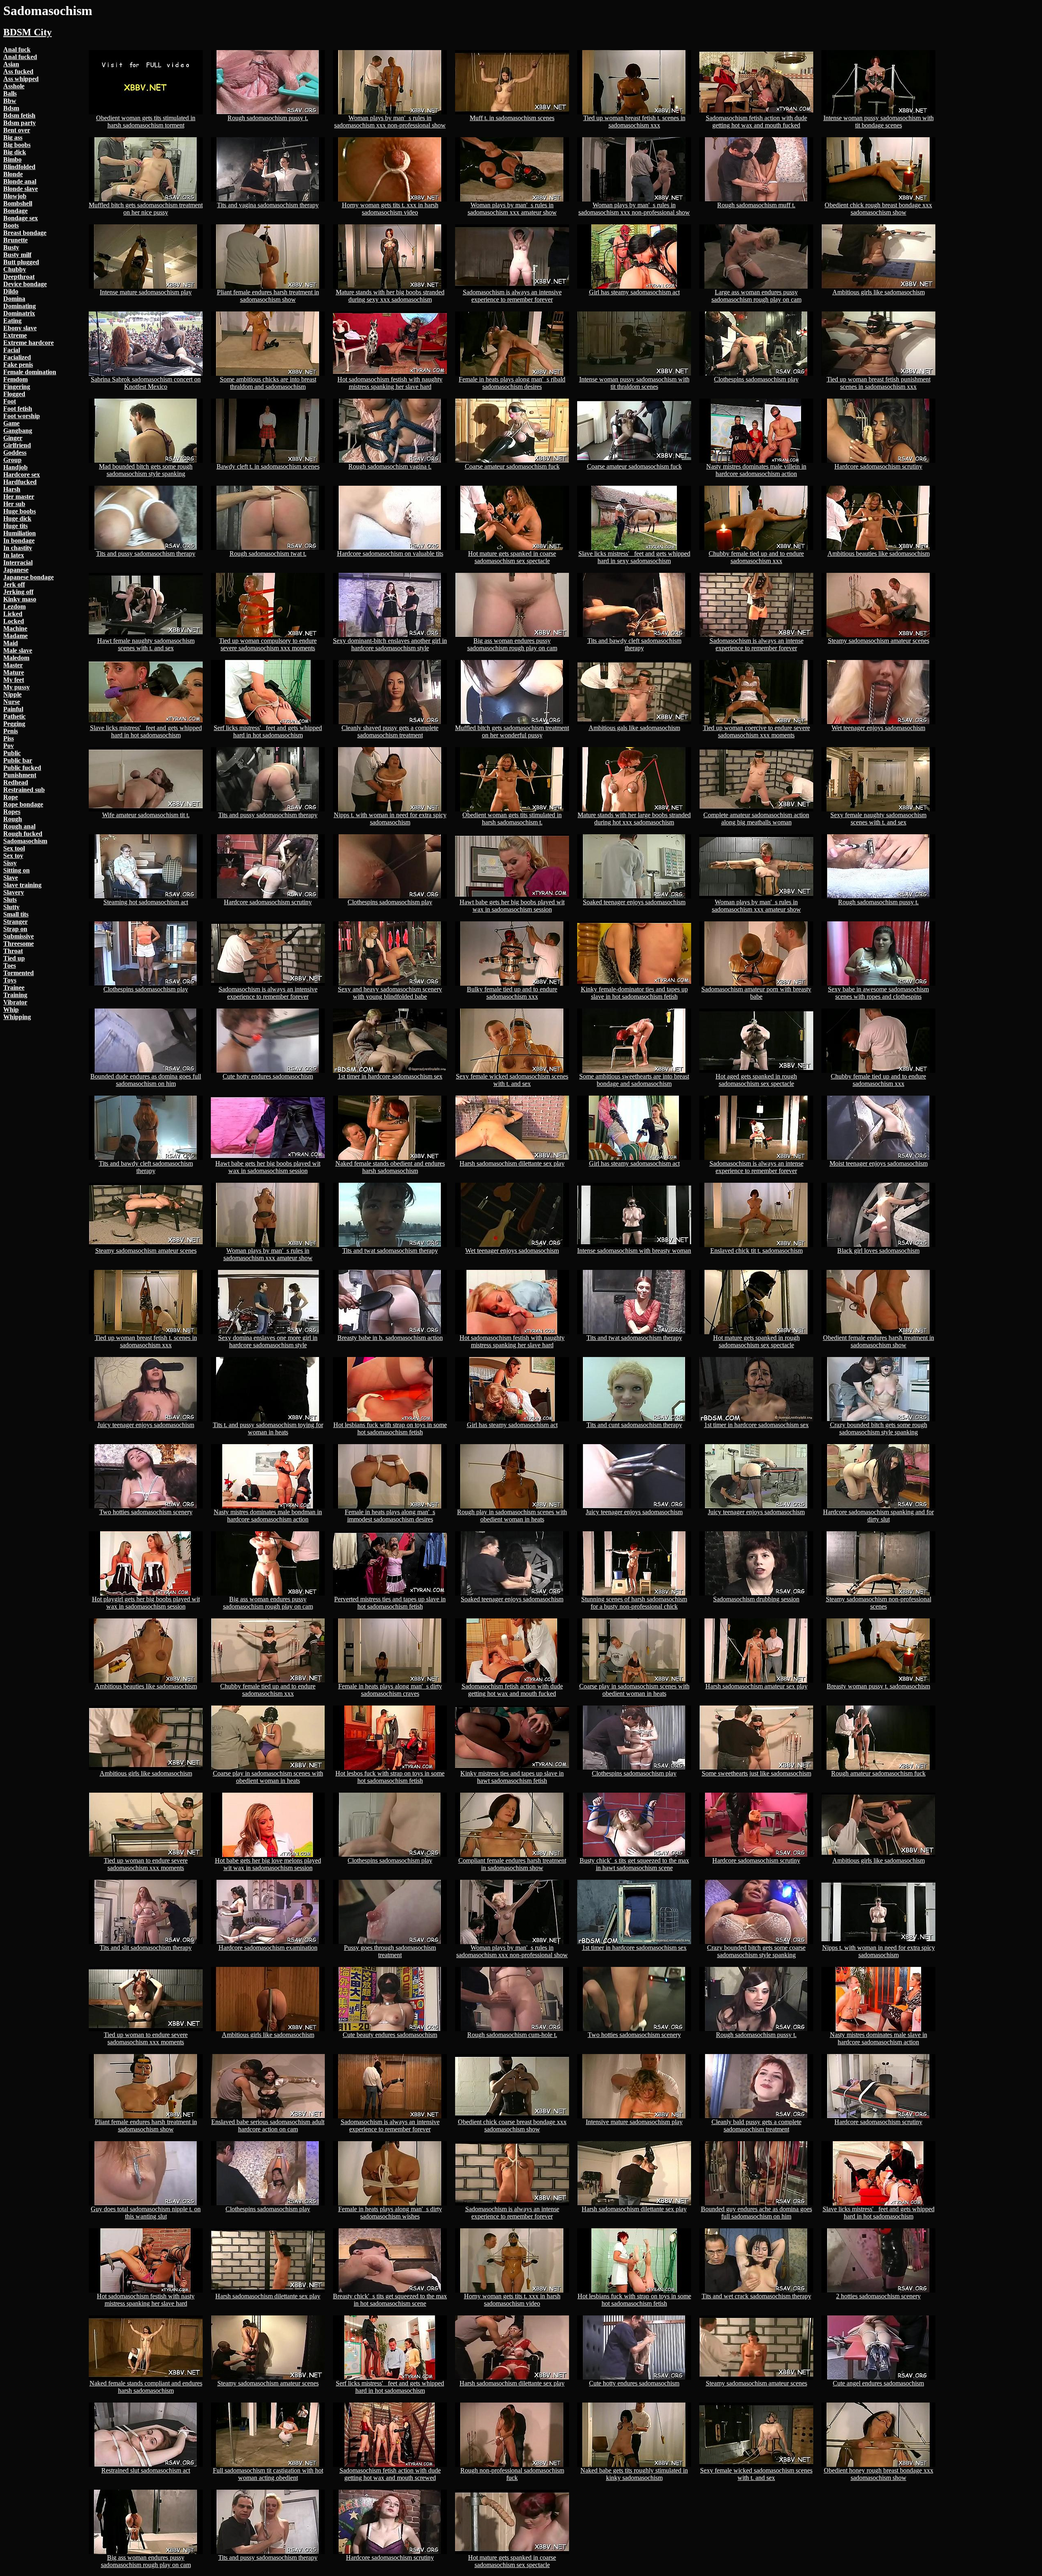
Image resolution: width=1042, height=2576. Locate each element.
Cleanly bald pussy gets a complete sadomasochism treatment (756, 2125)
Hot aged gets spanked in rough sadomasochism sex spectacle (756, 1080)
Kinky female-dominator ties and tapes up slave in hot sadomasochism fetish (634, 993)
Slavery (14, 892)
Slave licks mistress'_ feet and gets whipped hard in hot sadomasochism (146, 731)
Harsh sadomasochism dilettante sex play (512, 1163)
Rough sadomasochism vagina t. (390, 466)
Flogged (14, 394)
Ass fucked (18, 71)
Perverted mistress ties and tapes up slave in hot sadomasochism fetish (390, 1603)
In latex (14, 555)
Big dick (15, 152)
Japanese (16, 570)
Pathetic (14, 716)
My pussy (16, 687)
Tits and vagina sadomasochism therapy (268, 205)
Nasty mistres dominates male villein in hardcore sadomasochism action (756, 470)
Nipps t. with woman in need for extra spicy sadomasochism (390, 819)
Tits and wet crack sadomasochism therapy (756, 2296)
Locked (14, 621)
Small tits (16, 914)
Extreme (15, 335)
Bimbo (12, 159)
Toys (10, 980)
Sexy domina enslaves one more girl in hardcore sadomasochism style (268, 1341)
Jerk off (14, 584)
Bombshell (18, 203)
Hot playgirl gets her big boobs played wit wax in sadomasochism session (146, 1603)
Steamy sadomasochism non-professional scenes (879, 1603)
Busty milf (17, 255)
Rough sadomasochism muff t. (756, 205)
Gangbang (18, 431)
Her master (19, 497)
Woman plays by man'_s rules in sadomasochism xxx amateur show (512, 209)
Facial (12, 350)
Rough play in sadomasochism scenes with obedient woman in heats (512, 1516)
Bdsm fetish (19, 115)
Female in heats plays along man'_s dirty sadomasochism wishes (390, 2213)
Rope (11, 797)
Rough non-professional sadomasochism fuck (512, 2474)
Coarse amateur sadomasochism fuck (512, 466)
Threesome (19, 944)
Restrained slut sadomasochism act (146, 2470)
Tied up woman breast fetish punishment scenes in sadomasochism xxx (879, 383)
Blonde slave (21, 189)
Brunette (15, 240)
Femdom (15, 379)
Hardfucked (20, 482)
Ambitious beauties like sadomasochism (879, 554)
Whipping (17, 1017)
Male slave (18, 650)
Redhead (16, 782)
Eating (12, 321)
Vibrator (15, 1002)
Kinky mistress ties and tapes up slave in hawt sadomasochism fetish (512, 1777)
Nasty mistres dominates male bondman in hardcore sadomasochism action (268, 1516)
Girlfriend (17, 445)
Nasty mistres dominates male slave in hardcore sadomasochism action (879, 2038)
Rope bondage (23, 804)
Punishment (20, 775)
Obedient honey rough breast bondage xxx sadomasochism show (879, 2474)
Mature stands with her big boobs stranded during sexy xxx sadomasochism (390, 296)
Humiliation (20, 533)
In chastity (18, 548)
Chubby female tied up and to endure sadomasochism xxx (756, 557)
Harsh (12, 489)
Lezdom (14, 606)
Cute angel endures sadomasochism (878, 2383)
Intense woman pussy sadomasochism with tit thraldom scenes (634, 383)
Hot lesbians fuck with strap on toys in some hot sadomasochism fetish (390, 1428)
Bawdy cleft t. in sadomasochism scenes (268, 466)
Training (15, 995)
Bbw (10, 101)
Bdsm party (20, 123)
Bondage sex (21, 218)
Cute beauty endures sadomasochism (390, 2035)
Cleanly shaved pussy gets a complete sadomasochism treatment (390, 731)
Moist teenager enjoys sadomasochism (879, 1163)
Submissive (19, 936)
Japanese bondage (28, 577)
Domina (14, 299)
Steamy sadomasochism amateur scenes (879, 641)
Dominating (20, 306)
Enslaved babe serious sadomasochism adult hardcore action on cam (268, 2125)
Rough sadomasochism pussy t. (268, 118)
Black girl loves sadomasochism (878, 1251)
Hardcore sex (22, 475)
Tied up (14, 958)
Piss (9, 738)
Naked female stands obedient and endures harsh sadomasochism (390, 1167)
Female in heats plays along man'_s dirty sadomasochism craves (390, 1690)
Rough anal (19, 826)
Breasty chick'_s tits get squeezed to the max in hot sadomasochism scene (390, 2300)
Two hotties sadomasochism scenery (146, 1512)
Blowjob (15, 196)
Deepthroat (19, 277)
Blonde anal (20, 181)
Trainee (14, 988)
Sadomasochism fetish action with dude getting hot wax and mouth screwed (390, 2474)
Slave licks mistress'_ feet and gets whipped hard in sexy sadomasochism (634, 557)
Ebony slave (20, 328)
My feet (14, 680)
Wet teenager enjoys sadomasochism (878, 728)
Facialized (17, 357)
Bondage (15, 211)
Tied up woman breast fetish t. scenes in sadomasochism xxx (634, 122)
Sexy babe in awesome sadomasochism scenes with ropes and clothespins (878, 993)
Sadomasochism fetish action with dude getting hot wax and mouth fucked (756, 122)
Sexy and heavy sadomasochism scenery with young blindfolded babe (390, 993)
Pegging (14, 724)
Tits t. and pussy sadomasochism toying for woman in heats (268, 1428)
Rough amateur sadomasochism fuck (878, 1773)
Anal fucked (20, 57)
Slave (11, 878)
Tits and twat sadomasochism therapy (390, 1251)
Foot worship (22, 416)
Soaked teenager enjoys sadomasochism (634, 902)
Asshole (14, 86)
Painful (13, 709)
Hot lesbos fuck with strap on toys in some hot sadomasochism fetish (390, 1777)
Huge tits (15, 526)
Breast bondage (25, 233)
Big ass (13, 137)
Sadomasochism (25, 841)
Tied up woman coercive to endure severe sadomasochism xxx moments (756, 731)
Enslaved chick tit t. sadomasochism (756, 1251)
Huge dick (17, 518)
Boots (11, 225)
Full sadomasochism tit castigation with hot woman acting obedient (268, 2474)
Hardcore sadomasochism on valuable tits (390, 554)
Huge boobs (20, 511)
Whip (11, 1010)
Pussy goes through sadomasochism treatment (390, 1951)
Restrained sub (24, 790)
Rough (13, 819)
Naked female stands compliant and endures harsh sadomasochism (146, 2387)
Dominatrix (19, 313)
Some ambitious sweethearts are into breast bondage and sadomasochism (634, 1080)
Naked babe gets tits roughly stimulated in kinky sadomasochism (634, 2474)
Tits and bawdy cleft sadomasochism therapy (634, 644)
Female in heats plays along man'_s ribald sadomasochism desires (512, 383)
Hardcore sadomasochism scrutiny (878, 466)
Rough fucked (23, 834)
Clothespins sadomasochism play (756, 379)
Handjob (15, 467)
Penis (11, 731)
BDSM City (27, 32)
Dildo (11, 291)
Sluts (10, 900)
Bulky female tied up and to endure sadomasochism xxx (512, 993)
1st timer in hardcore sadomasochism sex (390, 1076)
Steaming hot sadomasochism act (146, 902)
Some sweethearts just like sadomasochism (756, 1773)
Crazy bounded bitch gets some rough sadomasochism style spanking (879, 1428)
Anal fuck (17, 49)
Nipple (12, 694)
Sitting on (16, 870)
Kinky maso (20, 599)
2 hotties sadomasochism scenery (878, 2296)
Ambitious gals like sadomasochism (634, 728)
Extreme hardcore (28, 343)
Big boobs (17, 145)
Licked (13, 614)
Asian (11, 64)
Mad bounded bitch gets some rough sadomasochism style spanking (146, 470)
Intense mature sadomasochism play (146, 292)
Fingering (17, 387)
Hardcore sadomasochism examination (268, 1948)
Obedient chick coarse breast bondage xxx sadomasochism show (512, 2125)
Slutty (11, 907)
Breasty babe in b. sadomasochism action (390, 1338)
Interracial (18, 562)
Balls (10, 93)
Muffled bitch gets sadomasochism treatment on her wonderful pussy (512, 731)
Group (12, 460)
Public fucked (22, 768)
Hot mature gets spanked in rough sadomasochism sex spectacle (756, 1341)
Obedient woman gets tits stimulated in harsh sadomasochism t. (512, 819)
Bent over (17, 130)
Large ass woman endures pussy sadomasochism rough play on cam (756, 296)
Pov (9, 746)
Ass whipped (21, 79)
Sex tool (14, 848)
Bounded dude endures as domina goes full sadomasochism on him (146, 1080)
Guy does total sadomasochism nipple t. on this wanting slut (146, 2213)
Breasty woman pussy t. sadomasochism (878, 1686)
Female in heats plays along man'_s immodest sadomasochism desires (390, 1516)
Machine (15, 628)
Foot (10, 401)
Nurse (12, 702)
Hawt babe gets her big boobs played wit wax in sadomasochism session (512, 906)
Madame (15, 636)
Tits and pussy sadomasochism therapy (146, 554)
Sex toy (13, 856)
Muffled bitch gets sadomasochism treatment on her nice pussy (146, 209)
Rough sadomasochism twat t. (268, 554)
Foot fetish (18, 409)
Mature (14, 672)
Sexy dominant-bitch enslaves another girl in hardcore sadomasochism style (390, 644)
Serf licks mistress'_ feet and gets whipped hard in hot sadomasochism (268, 731)
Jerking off (18, 592)
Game (11, 423)
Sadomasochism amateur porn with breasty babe (756, 993)
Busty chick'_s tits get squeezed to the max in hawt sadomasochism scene (634, 1864)
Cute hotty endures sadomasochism (268, 1076)
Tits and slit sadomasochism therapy (146, 1948)
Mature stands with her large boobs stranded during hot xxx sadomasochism (634, 819)
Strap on (15, 929)
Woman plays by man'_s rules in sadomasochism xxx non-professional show (390, 122)
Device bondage (25, 284)
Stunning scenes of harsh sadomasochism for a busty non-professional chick (634, 1603)
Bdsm (11, 108)
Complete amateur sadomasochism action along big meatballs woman (756, 819)
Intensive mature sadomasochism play (634, 2122)
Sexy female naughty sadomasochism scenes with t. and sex (878, 819)
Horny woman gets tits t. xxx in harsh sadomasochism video (390, 209)
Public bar (18, 760)
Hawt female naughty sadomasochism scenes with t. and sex (146, 644)
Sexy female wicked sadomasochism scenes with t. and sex (512, 1080)
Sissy (10, 863)
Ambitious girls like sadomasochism (879, 292)
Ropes (12, 812)
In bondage (19, 540)
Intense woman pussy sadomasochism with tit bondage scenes (879, 122)
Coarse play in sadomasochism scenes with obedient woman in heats (634, 1690)
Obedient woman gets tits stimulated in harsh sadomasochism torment (146, 122)
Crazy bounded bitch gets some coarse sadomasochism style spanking (756, 1951)
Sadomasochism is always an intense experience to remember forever (756, 644)
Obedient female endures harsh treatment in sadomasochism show (879, 1341)
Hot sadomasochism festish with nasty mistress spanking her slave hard (146, 2300)
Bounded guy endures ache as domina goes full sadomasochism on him (756, 2213)
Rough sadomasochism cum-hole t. (512, 2035)
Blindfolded (19, 167)
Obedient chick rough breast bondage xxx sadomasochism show (878, 209)
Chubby (15, 269)
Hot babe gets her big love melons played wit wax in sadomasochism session (268, 1864)
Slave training (22, 885)
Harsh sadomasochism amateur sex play (756, 1686)
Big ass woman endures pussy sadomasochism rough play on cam (512, 644)
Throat (13, 951)
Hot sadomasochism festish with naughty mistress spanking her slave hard (390, 383)
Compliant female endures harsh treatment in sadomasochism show (512, 1864)
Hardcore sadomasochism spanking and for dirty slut (878, 1516)
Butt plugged (21, 262)
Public (12, 753)
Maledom (16, 658)
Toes (10, 966)
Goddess (15, 453)
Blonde (13, 174)
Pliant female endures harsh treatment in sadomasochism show (268, 296)
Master (13, 665)
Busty (11, 247)
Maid (11, 643)
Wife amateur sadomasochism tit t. (146, 815)
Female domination (30, 372)
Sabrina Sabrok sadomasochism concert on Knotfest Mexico (146, 383)
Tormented (19, 973)
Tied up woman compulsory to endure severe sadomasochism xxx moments (268, 644)
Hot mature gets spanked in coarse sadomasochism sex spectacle (512, 557)
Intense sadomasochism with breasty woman (634, 1251)
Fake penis (18, 365)
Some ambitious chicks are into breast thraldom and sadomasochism (268, 383)
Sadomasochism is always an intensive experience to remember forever (512, 296)
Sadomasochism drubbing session (756, 1599)
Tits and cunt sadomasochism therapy (634, 1425)
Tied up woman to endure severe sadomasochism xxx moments (146, 1864)
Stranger (15, 922)
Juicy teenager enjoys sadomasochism (146, 1425)
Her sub (14, 504)
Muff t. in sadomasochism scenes (512, 118)
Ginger (13, 438)
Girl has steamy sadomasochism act (634, 292)
